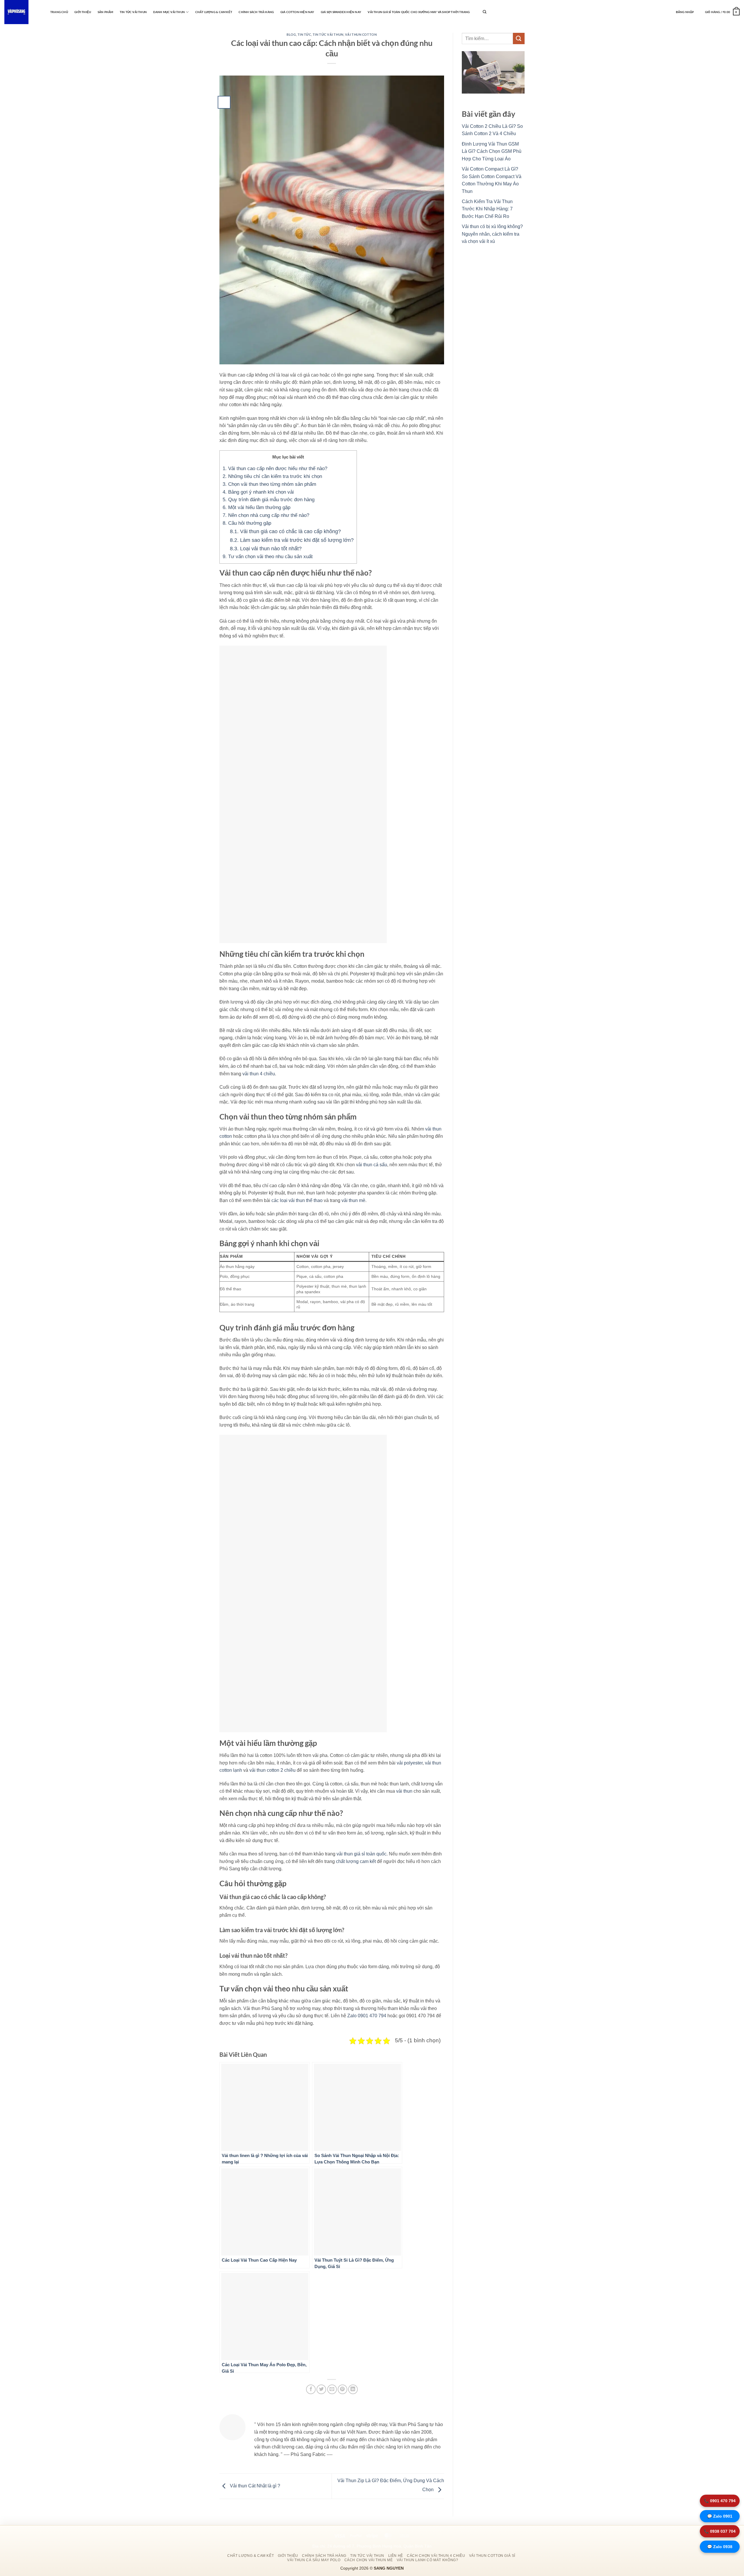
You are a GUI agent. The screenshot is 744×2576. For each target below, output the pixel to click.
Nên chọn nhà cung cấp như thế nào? (266, 515)
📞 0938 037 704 (720, 2531)
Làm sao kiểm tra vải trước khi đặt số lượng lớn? (292, 540)
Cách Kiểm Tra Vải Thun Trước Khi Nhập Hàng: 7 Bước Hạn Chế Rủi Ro (487, 209)
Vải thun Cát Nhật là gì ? (254, 2486)
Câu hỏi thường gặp (247, 523)
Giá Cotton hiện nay (297, 12)
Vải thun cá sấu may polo (314, 2560)
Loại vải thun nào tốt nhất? (266, 548)
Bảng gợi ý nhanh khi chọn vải (258, 492)
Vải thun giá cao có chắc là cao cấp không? (285, 531)
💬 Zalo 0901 (720, 2516)
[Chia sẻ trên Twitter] (321, 2389)
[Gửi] (519, 38)
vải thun (404, 1791)
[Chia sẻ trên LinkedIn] (353, 2389)
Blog (291, 34)
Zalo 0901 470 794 (367, 2016)
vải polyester (410, 1763)
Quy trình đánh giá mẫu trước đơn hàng (269, 500)
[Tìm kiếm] (484, 12)
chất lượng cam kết (356, 1861)
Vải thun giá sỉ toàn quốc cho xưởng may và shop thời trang (419, 12)
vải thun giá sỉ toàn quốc (362, 1854)
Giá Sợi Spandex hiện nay (341, 12)
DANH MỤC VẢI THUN (169, 12)
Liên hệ (396, 2556)
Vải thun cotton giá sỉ (492, 2556)
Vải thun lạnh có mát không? (428, 2560)
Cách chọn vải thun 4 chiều (436, 2556)
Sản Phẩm (105, 12)
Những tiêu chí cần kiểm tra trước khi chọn (272, 476)
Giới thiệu (83, 12)
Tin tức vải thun (133, 12)
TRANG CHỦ (59, 12)
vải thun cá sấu (372, 1165)
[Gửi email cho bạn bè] (332, 2389)
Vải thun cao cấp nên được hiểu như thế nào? (275, 469)
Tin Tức (304, 34)
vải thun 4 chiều (259, 1074)
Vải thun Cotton (361, 34)
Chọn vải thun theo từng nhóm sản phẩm (269, 484)
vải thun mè (353, 1200)
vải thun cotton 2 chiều (272, 1770)
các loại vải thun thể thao (297, 1200)
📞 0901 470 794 (720, 2501)
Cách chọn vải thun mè (369, 2560)
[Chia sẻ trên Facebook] (311, 2389)
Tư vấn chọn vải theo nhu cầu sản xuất (268, 557)
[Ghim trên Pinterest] (343, 2389)
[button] (685, 12)
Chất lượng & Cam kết (214, 12)
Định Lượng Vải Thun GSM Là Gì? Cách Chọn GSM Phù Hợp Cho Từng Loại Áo (492, 151)
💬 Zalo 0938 (720, 2547)
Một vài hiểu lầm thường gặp (256, 507)
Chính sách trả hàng (256, 12)
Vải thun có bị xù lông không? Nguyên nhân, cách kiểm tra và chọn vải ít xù (492, 234)
